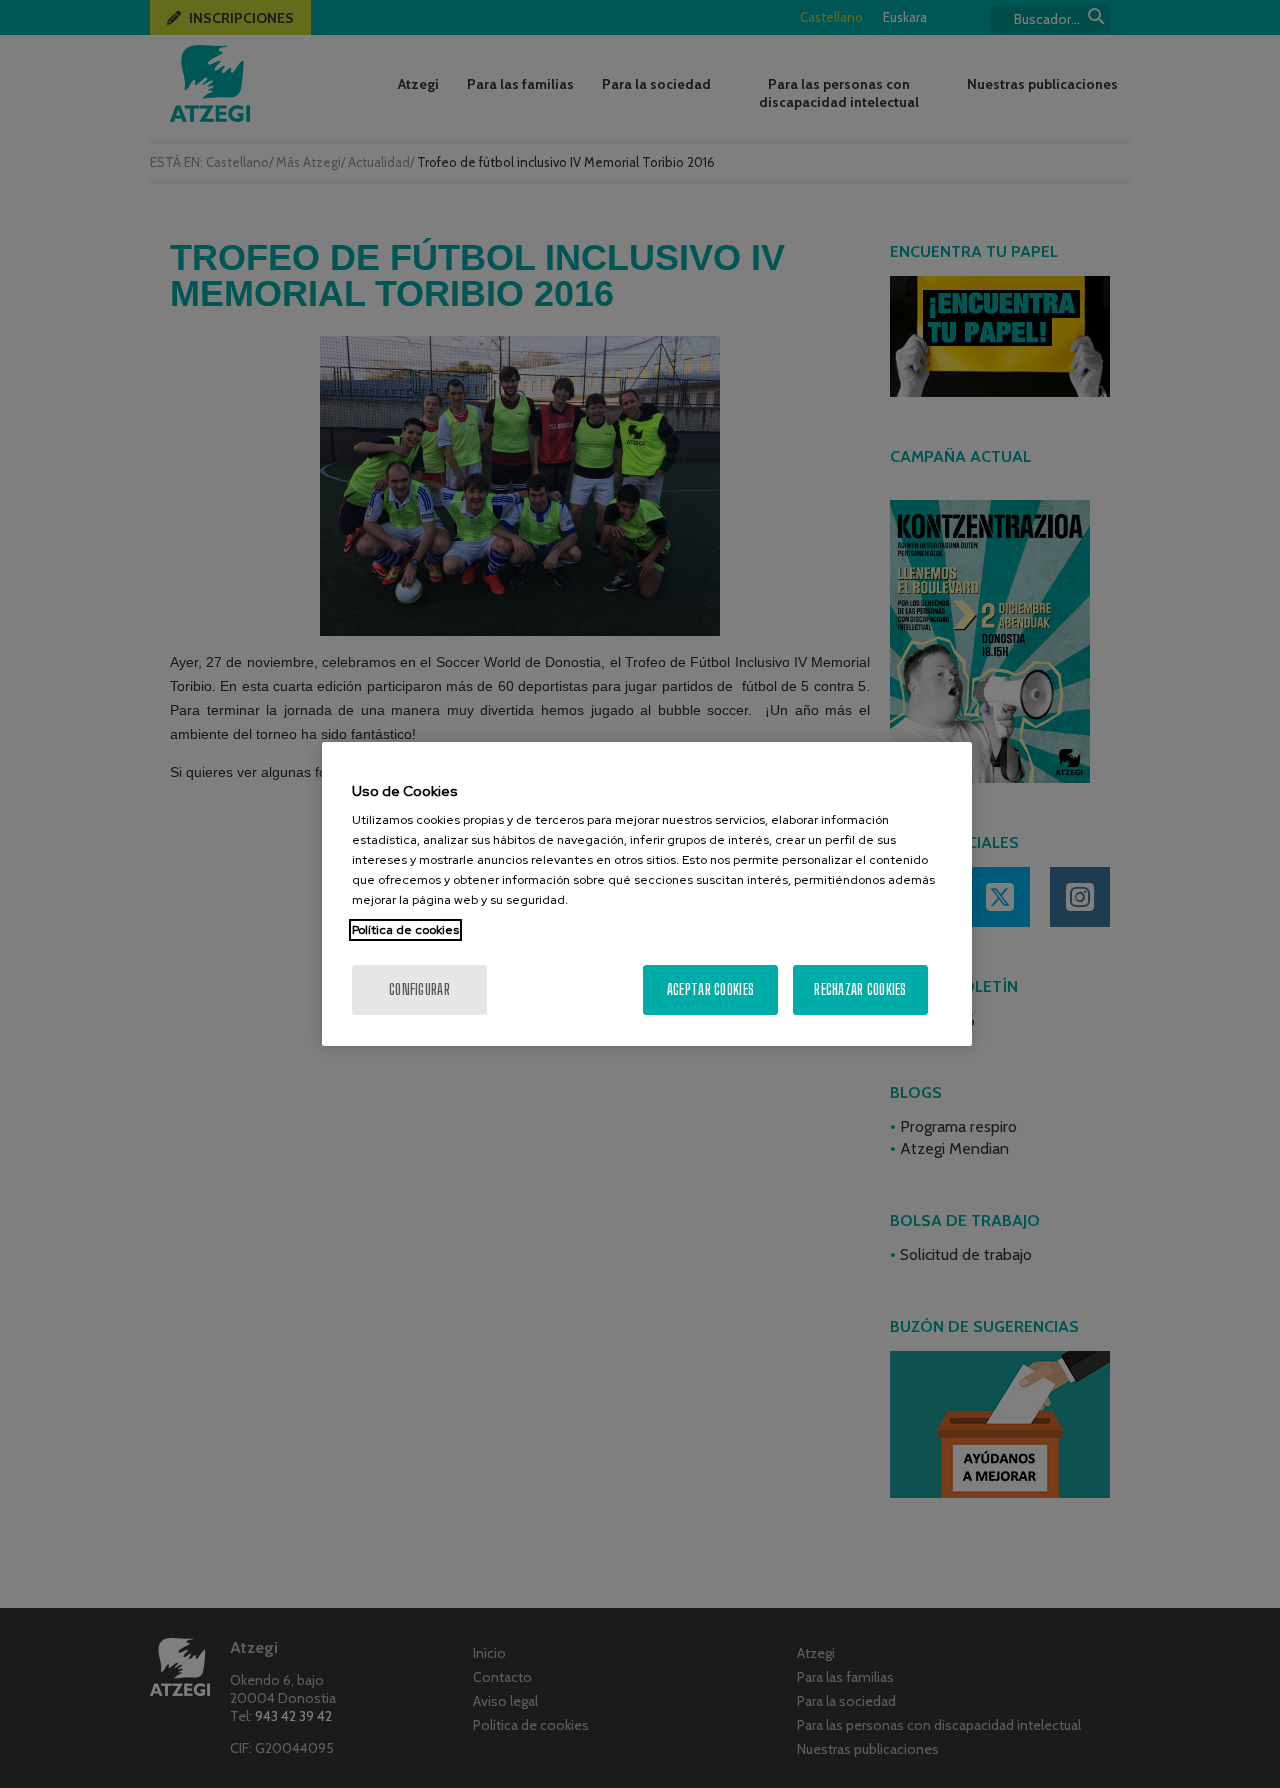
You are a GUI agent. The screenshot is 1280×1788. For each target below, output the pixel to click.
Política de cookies (405, 930)
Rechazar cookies (860, 989)
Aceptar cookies (710, 989)
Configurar (419, 989)
